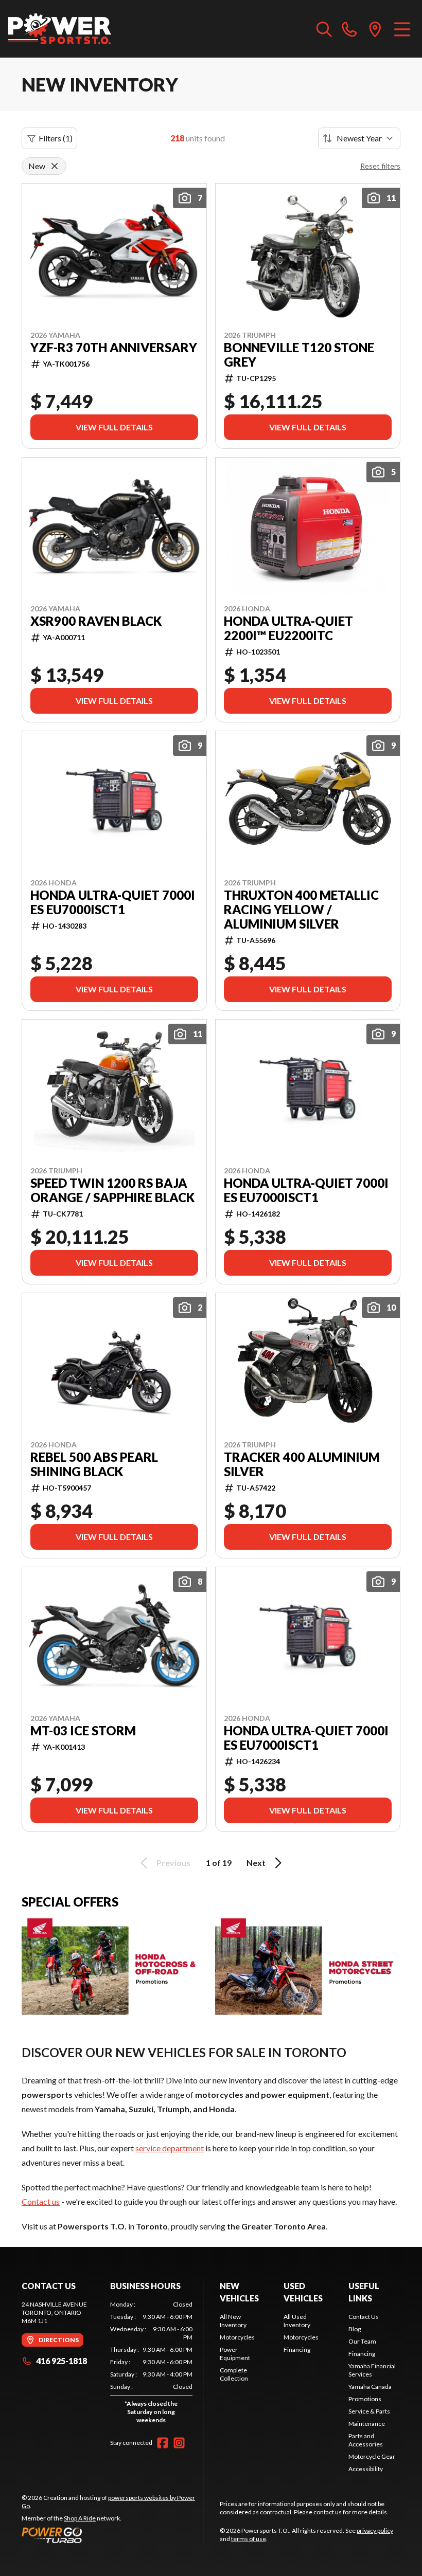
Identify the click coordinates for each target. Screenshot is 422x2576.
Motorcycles (237, 2337)
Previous (173, 1863)
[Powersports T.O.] (60, 29)
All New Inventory (233, 2321)
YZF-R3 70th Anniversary (114, 348)
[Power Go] (112, 2535)
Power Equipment (235, 2354)
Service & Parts (369, 2411)
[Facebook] (163, 2443)
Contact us (41, 2201)
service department (170, 2148)
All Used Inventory (297, 2321)
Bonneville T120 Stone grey (299, 355)
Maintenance (367, 2424)
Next (256, 1863)
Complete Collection (234, 2374)
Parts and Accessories (366, 2440)
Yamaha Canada (370, 2387)
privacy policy (375, 2530)
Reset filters (380, 166)
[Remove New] (55, 166)
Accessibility (366, 2469)
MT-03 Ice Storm (83, 1731)
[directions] (375, 29)
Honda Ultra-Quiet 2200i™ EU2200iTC (288, 628)
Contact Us (364, 2317)
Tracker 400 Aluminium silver (302, 1464)
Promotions (365, 2399)
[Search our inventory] (324, 29)
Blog (355, 2329)
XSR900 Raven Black (96, 621)
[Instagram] (179, 2443)
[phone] (349, 29)
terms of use (249, 2539)
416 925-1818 (61, 2361)
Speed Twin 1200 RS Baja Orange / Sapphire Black (112, 1190)
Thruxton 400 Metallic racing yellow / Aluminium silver (301, 910)
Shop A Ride (80, 2518)
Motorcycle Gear (372, 2456)
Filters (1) (56, 138)
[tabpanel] (151, 2364)
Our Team (362, 2341)
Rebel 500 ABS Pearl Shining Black (94, 1464)
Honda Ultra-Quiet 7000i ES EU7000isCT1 (113, 902)
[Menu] (402, 29)
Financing (297, 2350)
